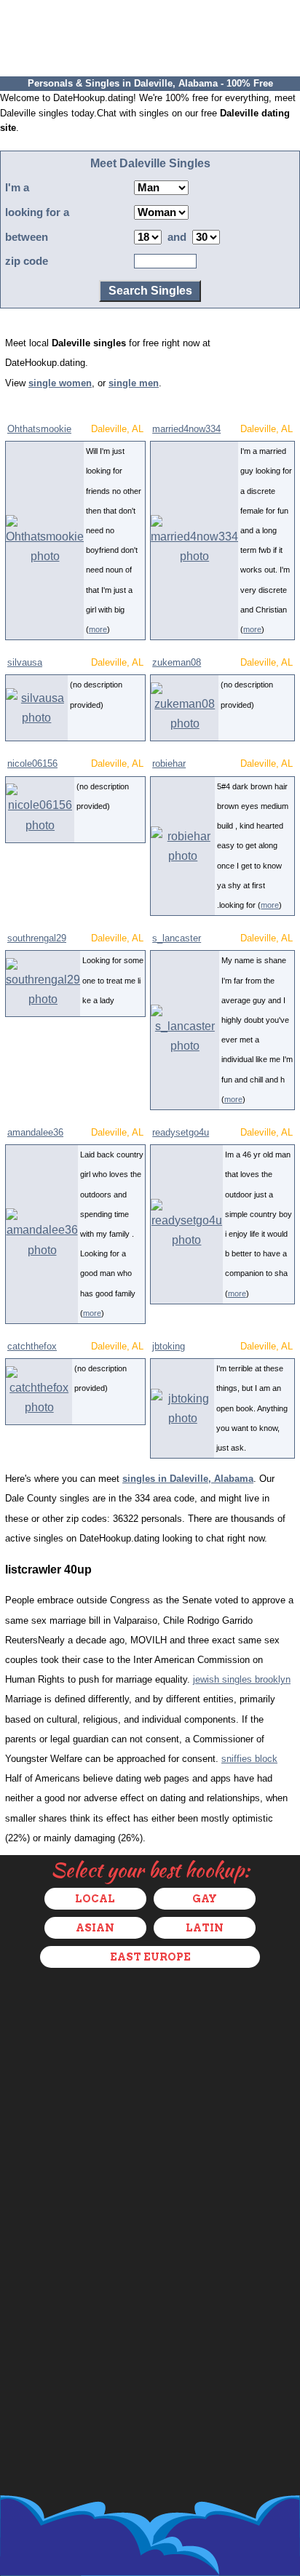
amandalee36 (35, 1132)
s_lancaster (177, 938)
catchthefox (32, 1346)
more (98, 629)
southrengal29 (37, 938)
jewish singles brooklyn (242, 1679)
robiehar (169, 763)
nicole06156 (32, 763)
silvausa (25, 662)
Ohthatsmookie (39, 429)
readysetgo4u (181, 1132)
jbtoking (169, 1346)
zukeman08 (177, 662)
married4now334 (186, 429)
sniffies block (249, 1759)
